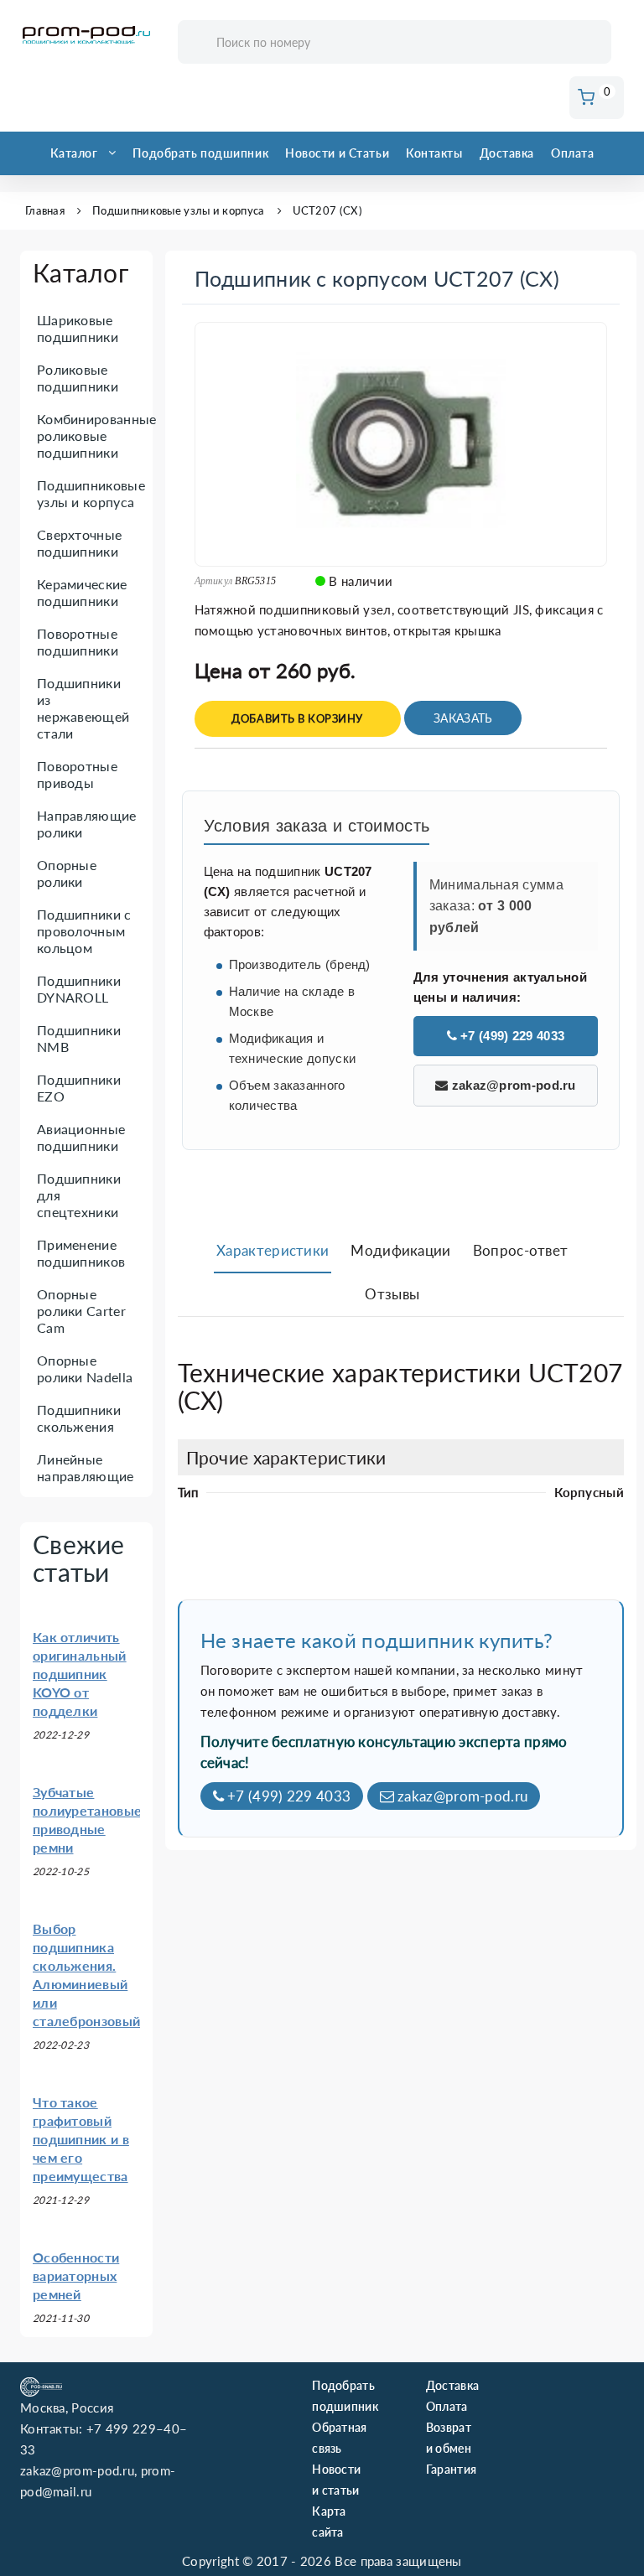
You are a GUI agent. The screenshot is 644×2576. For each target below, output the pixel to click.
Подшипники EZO (79, 1088)
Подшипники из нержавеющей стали (83, 708)
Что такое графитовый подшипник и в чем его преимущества (81, 2139)
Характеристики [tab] (273, 1250)
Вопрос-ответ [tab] (521, 1250)
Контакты (434, 153)
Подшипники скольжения (79, 1418)
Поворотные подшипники (78, 642)
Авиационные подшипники (81, 1137)
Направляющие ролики (87, 824)
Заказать (463, 718)
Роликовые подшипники (78, 378)
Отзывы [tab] (392, 1294)
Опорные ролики (67, 873)
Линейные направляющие (86, 1467)
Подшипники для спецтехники (79, 1195)
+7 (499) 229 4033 (511, 1036)
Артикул (214, 581)
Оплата (572, 153)
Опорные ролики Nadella (85, 1368)
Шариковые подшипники (78, 328)
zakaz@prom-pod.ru (512, 1085)
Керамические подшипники (82, 592)
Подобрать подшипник (200, 153)
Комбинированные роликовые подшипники (97, 435)
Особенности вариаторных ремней (76, 2275)
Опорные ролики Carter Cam (81, 1311)
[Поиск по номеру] (593, 43)
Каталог (74, 153)
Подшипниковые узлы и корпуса (178, 210)
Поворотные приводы (77, 774)
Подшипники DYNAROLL (79, 989)
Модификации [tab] (400, 1250)
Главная (45, 210)
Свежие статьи (79, 1558)
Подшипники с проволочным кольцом (84, 931)
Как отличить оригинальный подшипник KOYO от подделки (80, 1674)
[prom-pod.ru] (86, 35)
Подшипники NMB (79, 1038)
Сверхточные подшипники (79, 543)
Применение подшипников (81, 1253)
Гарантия (451, 2469)
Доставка (507, 153)
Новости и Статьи (337, 153)
